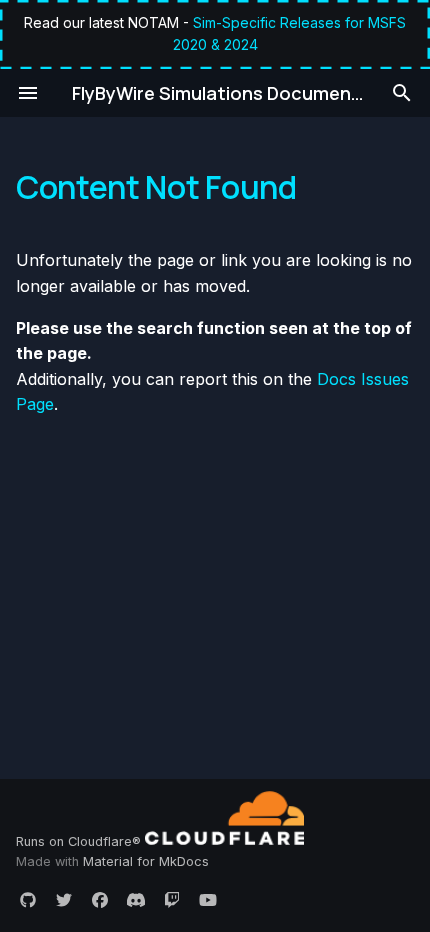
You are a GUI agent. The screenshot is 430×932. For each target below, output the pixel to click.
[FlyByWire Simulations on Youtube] (208, 900)
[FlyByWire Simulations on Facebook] (100, 900)
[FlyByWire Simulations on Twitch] (172, 900)
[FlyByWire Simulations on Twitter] (64, 900)
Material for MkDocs (146, 861)
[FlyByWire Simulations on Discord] (136, 900)
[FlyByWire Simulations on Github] (28, 900)
